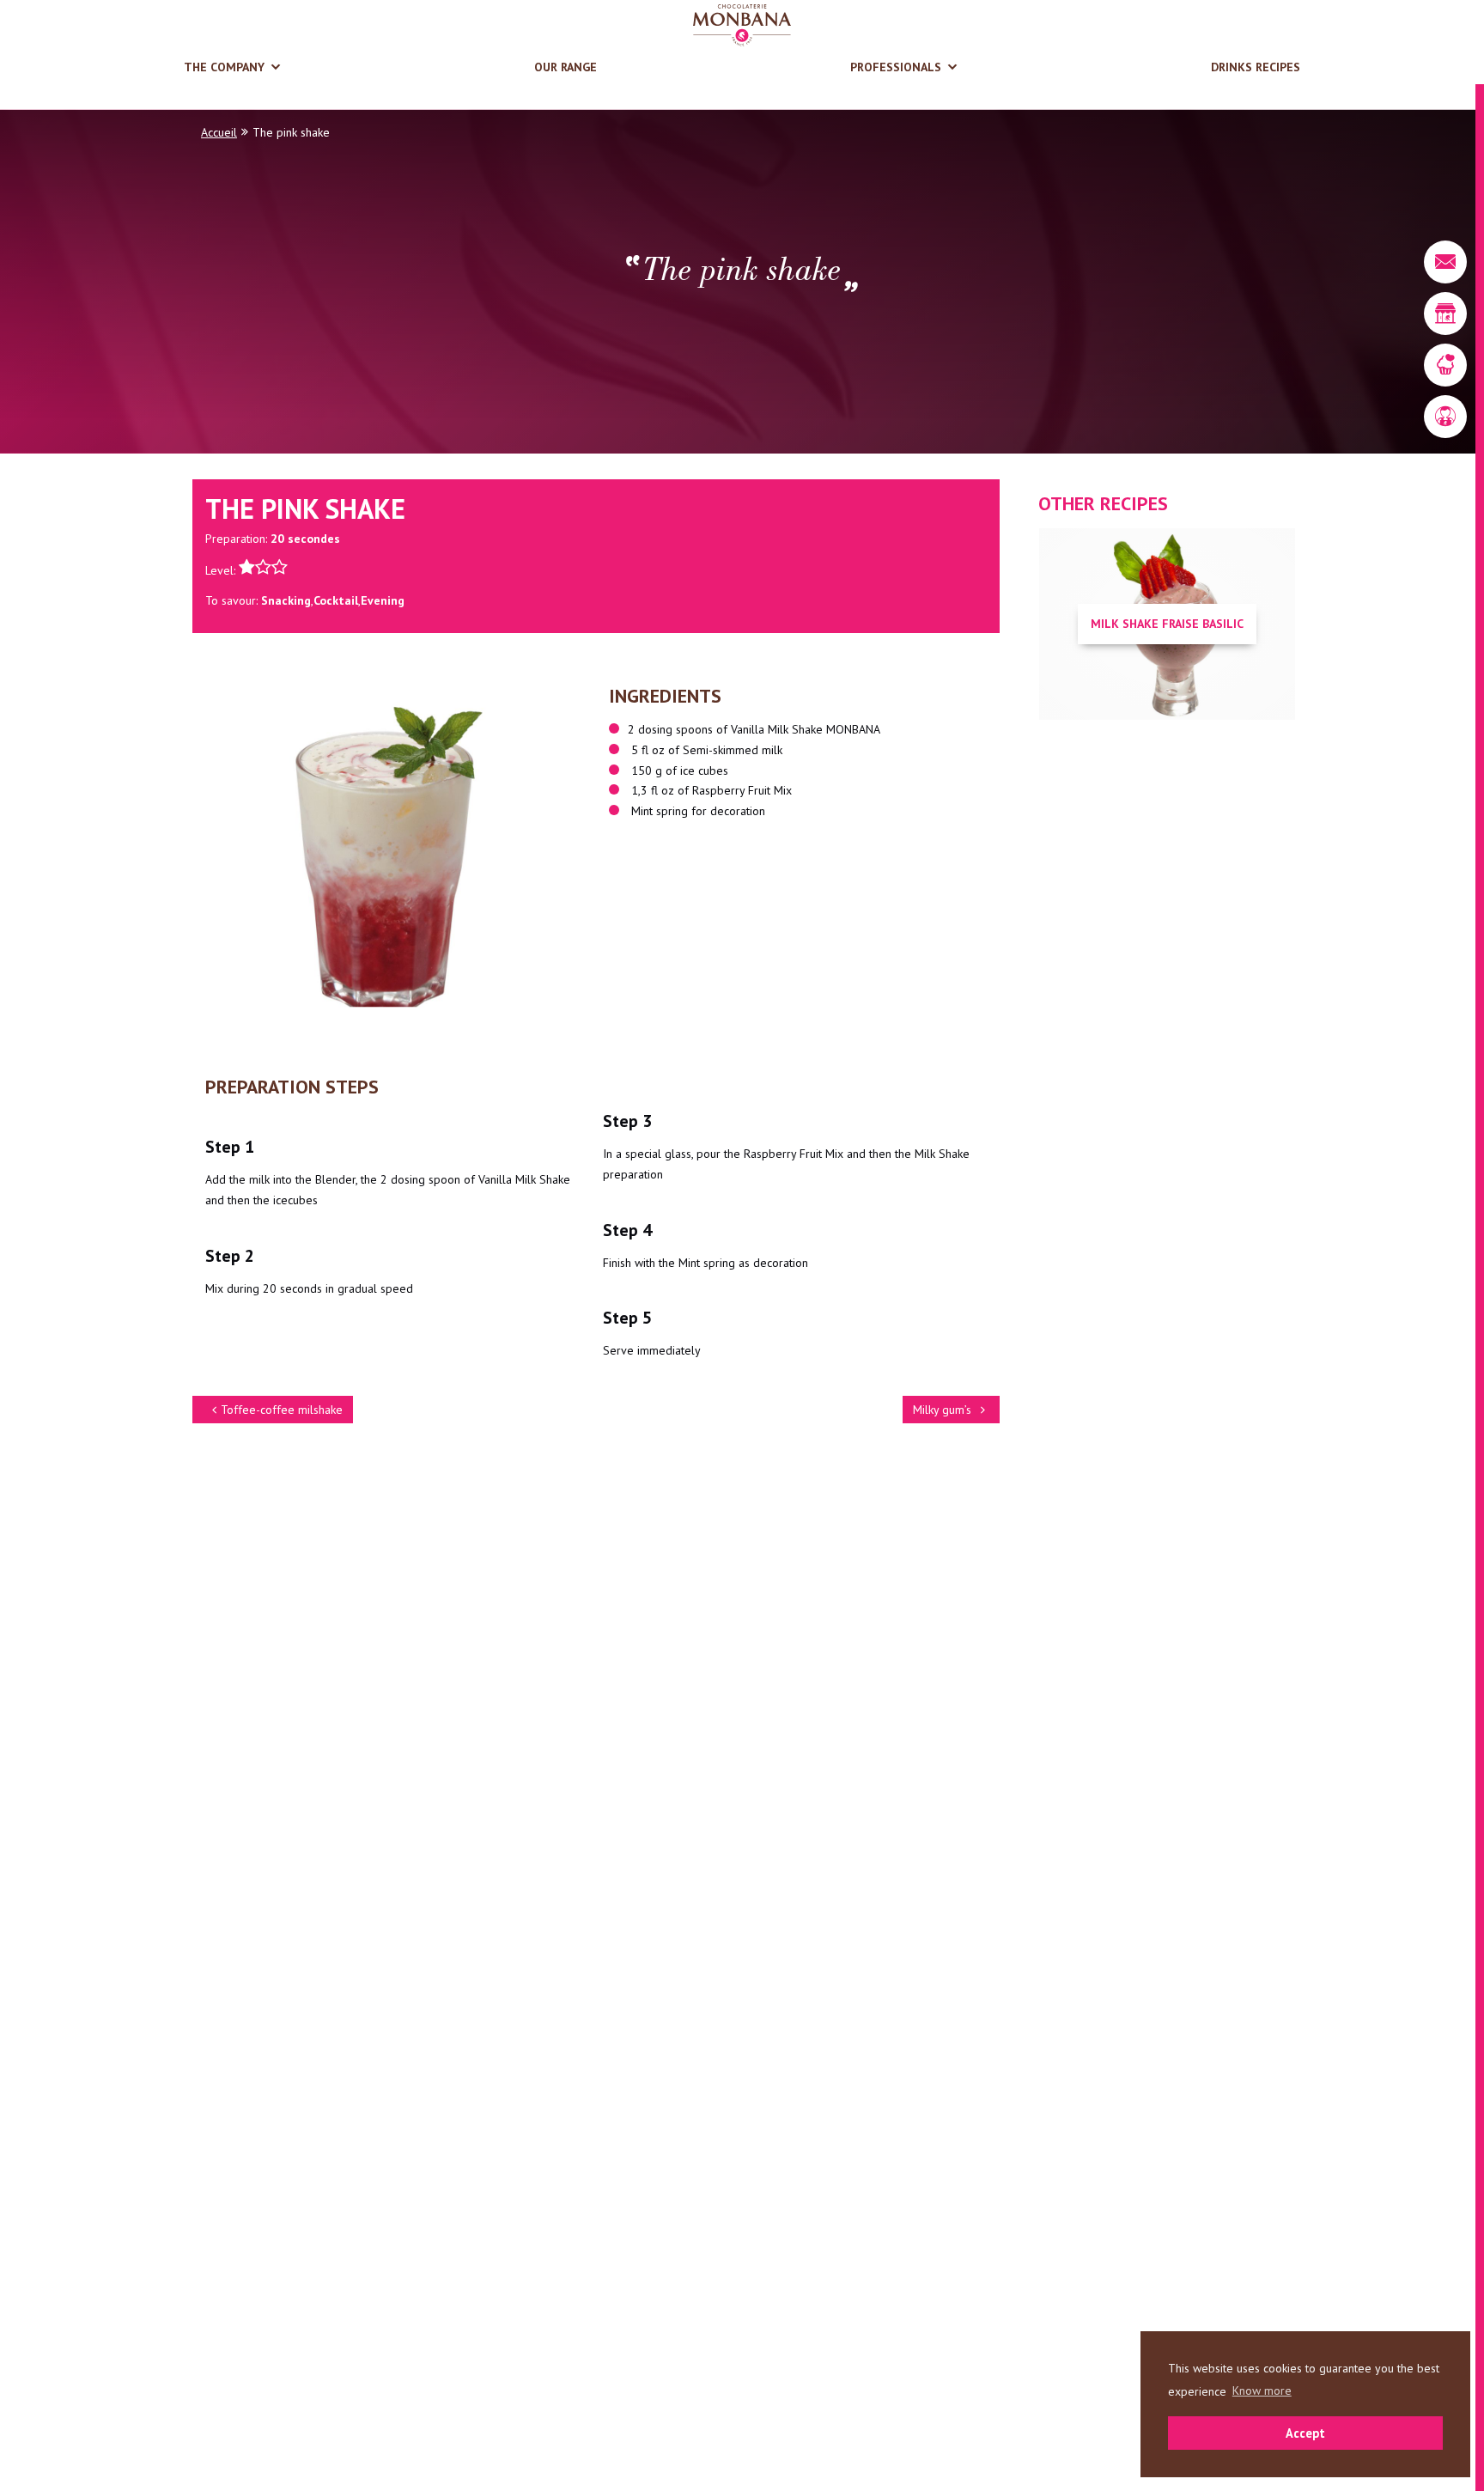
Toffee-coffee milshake (282, 1410)
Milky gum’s (942, 1410)
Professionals (896, 67)
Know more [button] (1262, 2391)
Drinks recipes (1256, 67)
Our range (566, 67)
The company (224, 67)
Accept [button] (1305, 2433)
